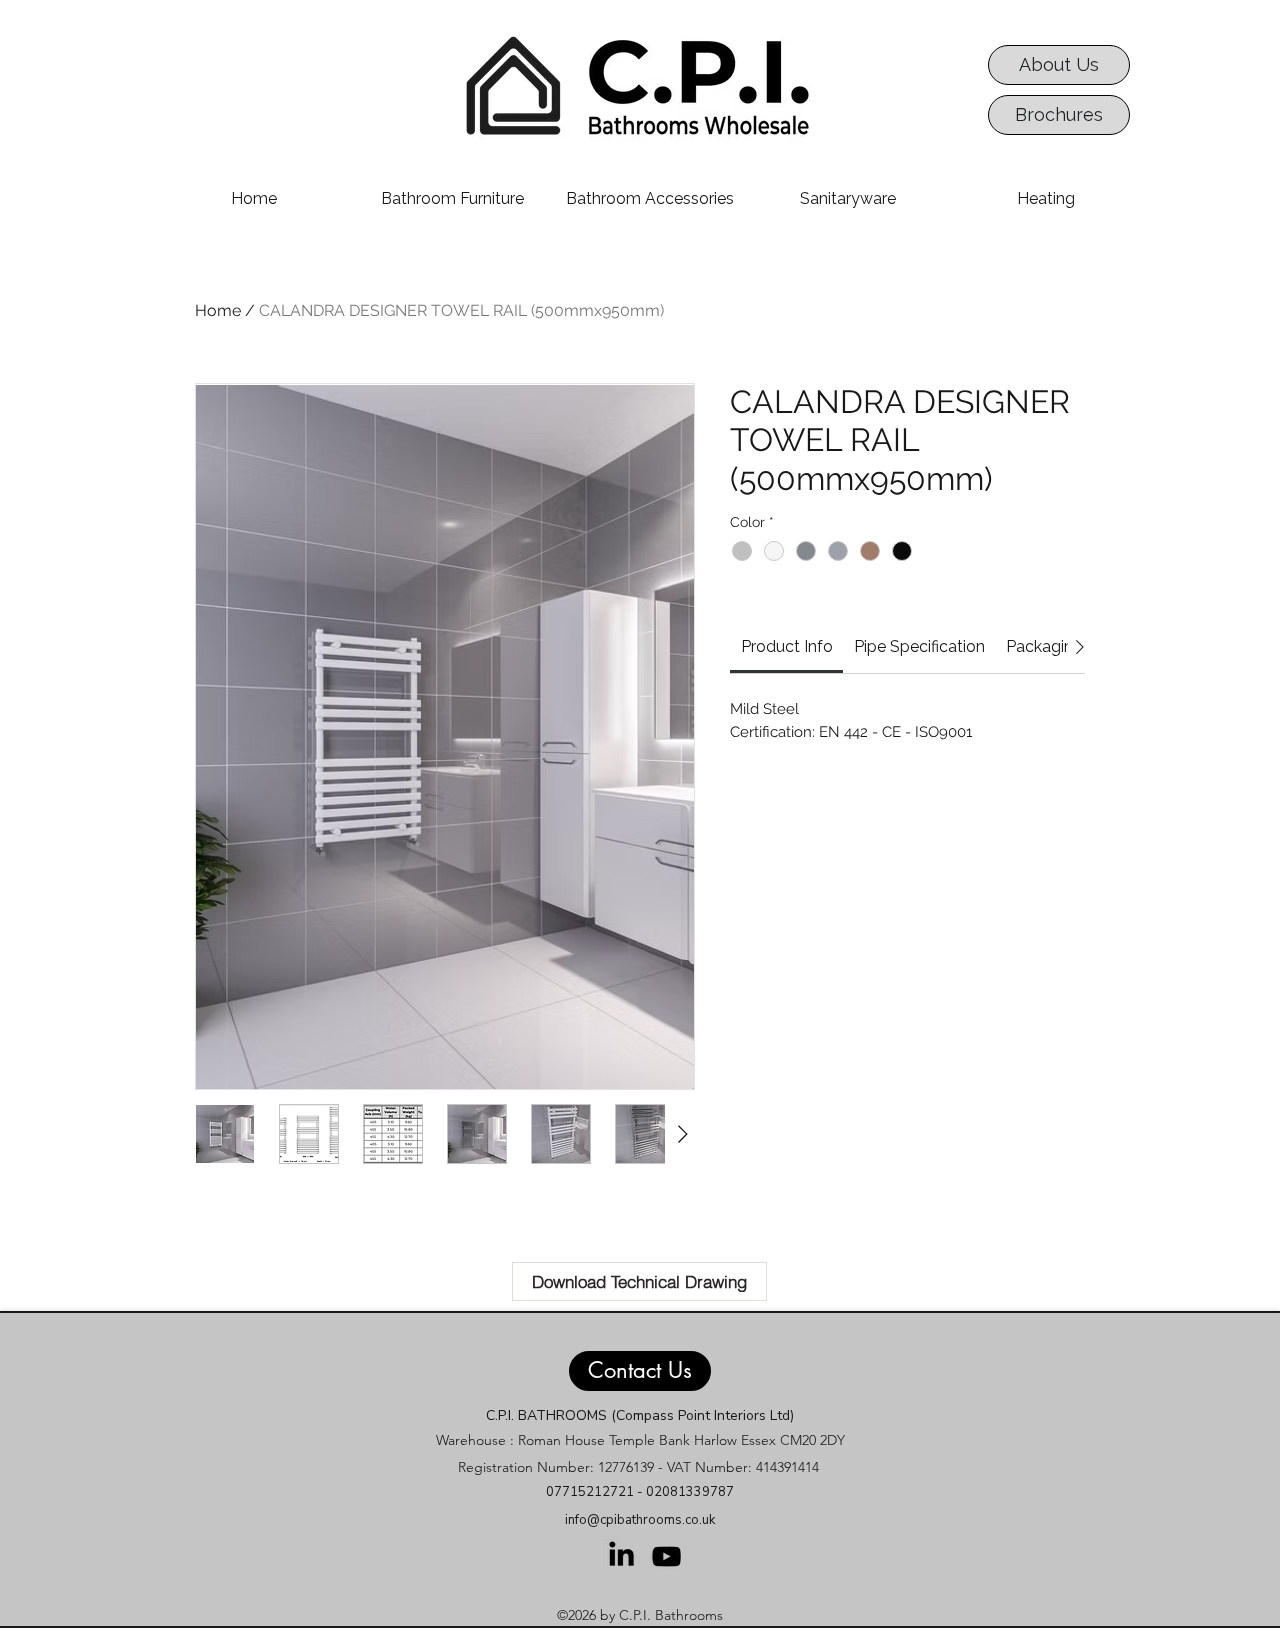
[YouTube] (666, 1556)
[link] (787, 646)
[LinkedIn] (621, 1553)
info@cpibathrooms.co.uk (640, 1520)
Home (218, 310)
